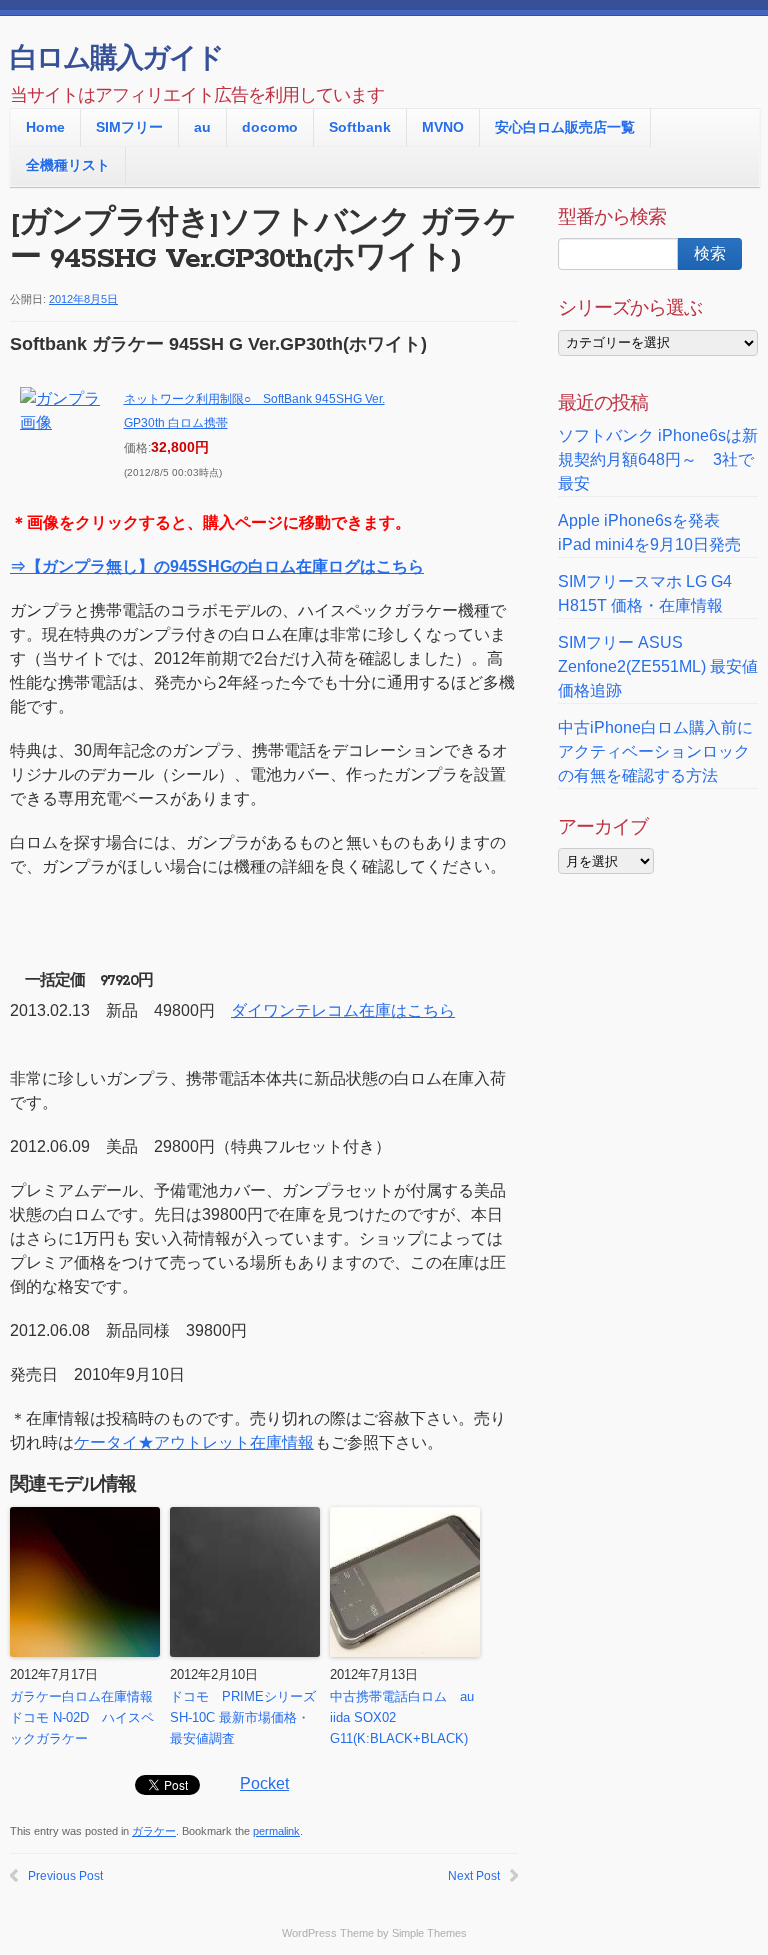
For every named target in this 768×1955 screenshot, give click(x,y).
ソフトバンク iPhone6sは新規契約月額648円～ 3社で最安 (658, 459)
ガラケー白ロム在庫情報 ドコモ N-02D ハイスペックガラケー (85, 1717)
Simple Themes (429, 1933)
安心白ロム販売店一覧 (565, 127)
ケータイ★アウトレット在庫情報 (194, 1442)
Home (45, 127)
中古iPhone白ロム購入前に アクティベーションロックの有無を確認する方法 (655, 751)
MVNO (443, 127)
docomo (270, 127)
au (202, 127)
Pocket (264, 1783)
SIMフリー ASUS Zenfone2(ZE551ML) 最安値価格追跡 (658, 666)
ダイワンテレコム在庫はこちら (343, 1010)
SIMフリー (129, 127)
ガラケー (154, 1831)
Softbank (360, 127)
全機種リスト (68, 165)
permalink (276, 1831)
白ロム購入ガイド (116, 60)
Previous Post (65, 1876)
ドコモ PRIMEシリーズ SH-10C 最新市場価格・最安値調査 (243, 1717)
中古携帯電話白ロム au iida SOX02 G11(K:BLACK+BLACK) (402, 1717)
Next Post (474, 1876)
